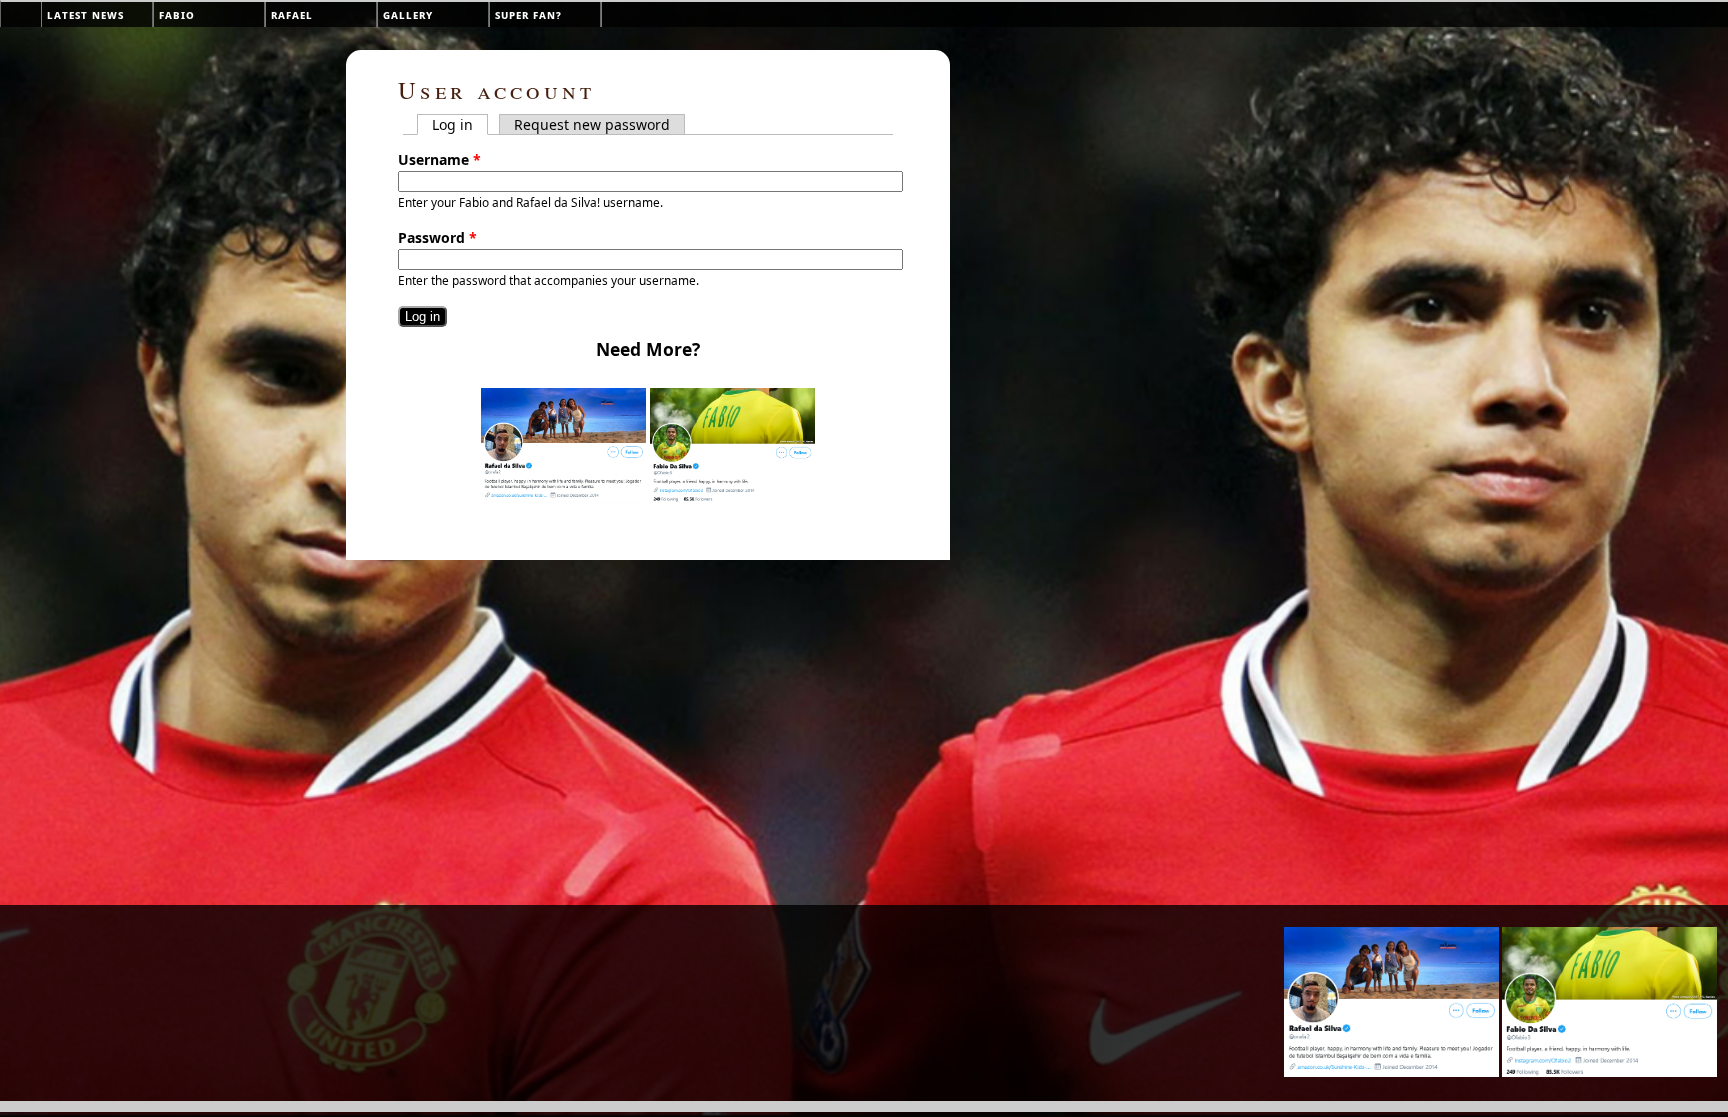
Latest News (85, 14)
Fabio (177, 14)
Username (439, 159)
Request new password (592, 124)
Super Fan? (528, 14)
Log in (460, 124)
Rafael (292, 14)
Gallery (408, 14)
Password (437, 237)
